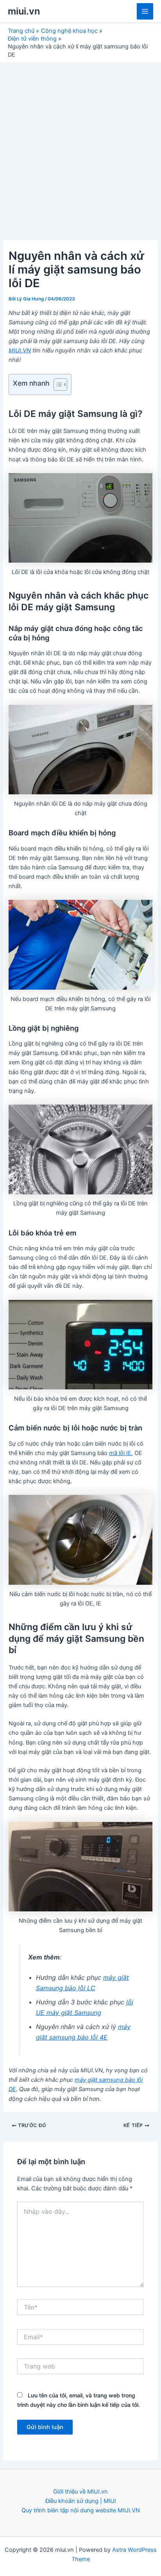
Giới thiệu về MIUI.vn (80, 2492)
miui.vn (24, 11)
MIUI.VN (20, 350)
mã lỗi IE (120, 1453)
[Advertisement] (80, 147)
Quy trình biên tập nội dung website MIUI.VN (81, 2510)
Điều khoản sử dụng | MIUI (81, 2501)
